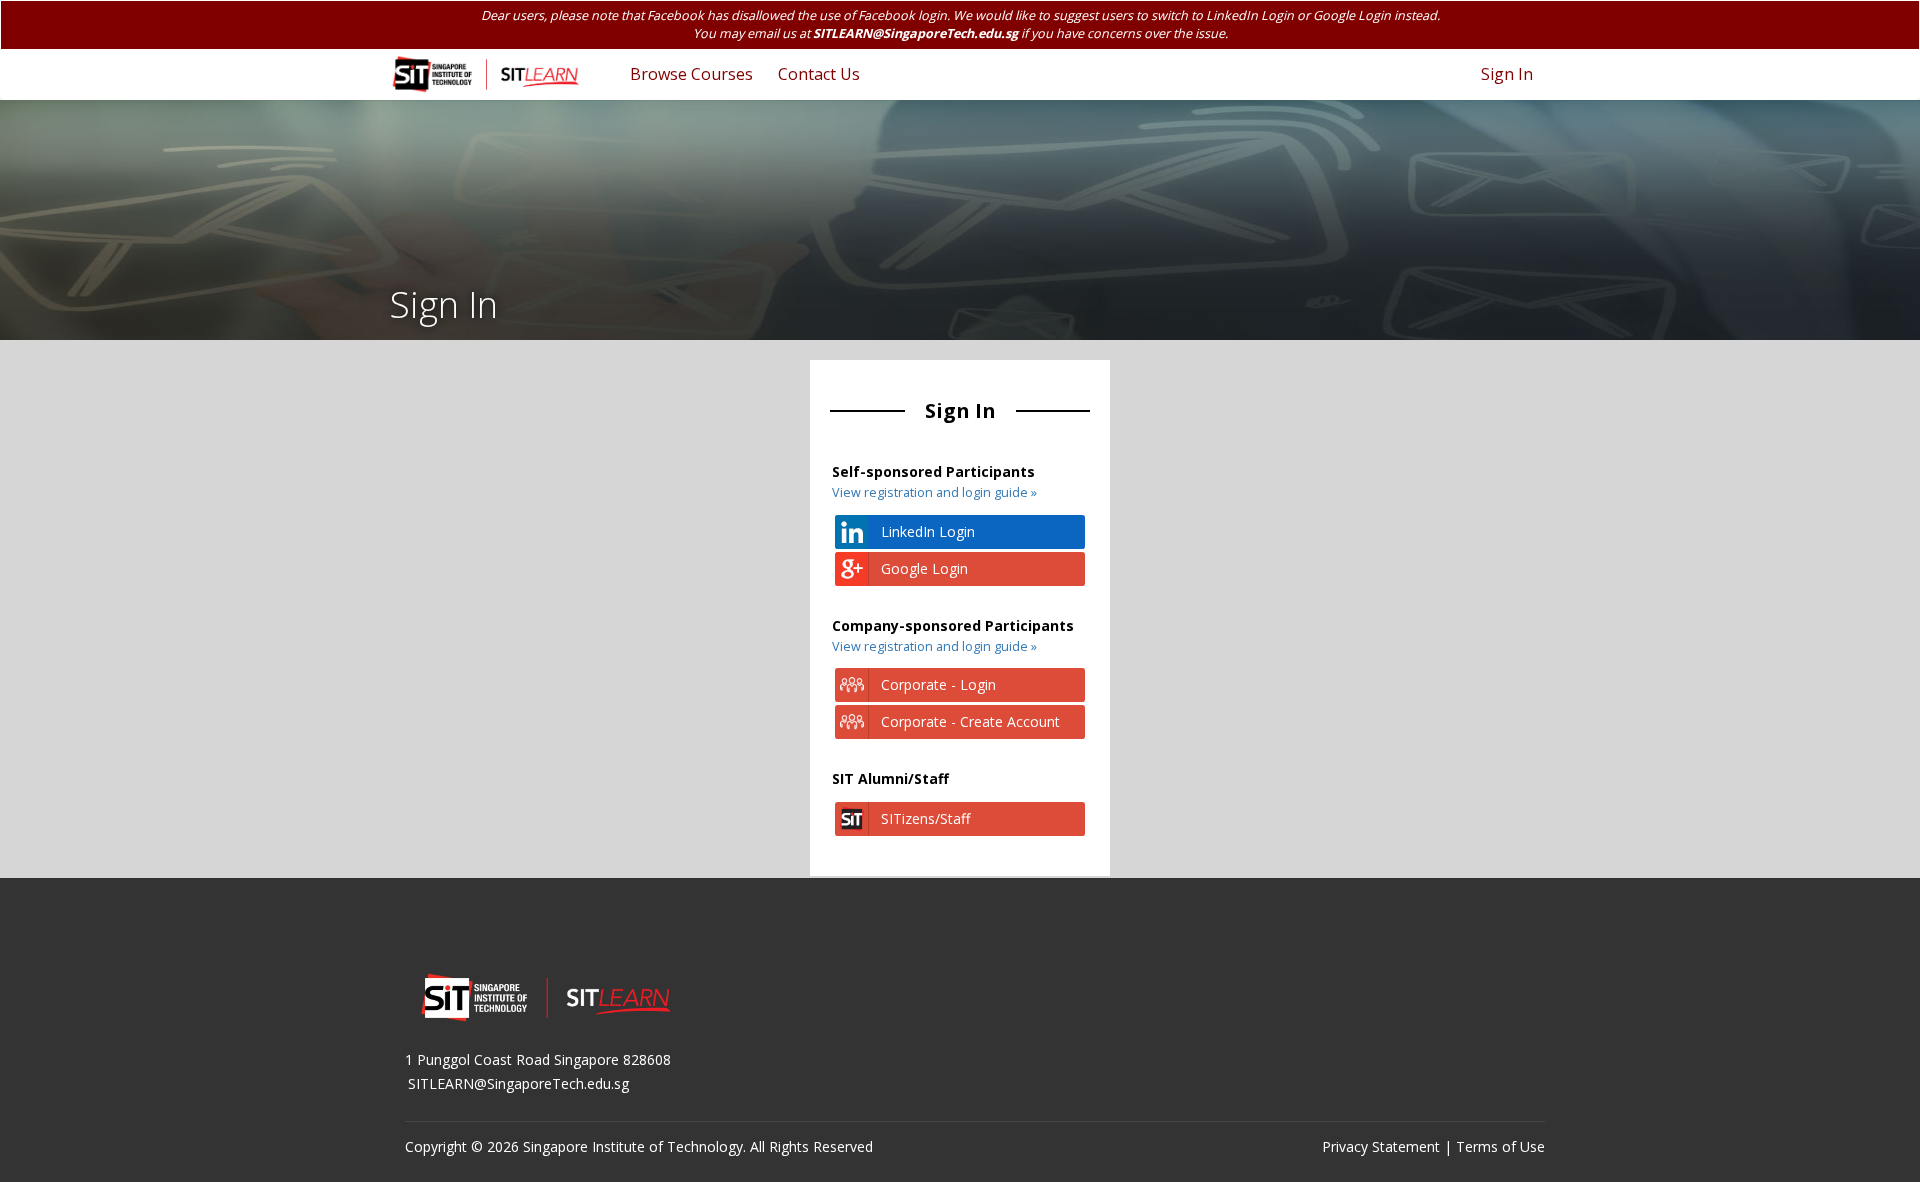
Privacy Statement (1381, 1146)
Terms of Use (1500, 1146)
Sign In (1507, 74)
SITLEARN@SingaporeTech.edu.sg (915, 33)
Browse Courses (691, 74)
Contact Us (819, 74)
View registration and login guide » (934, 492)
